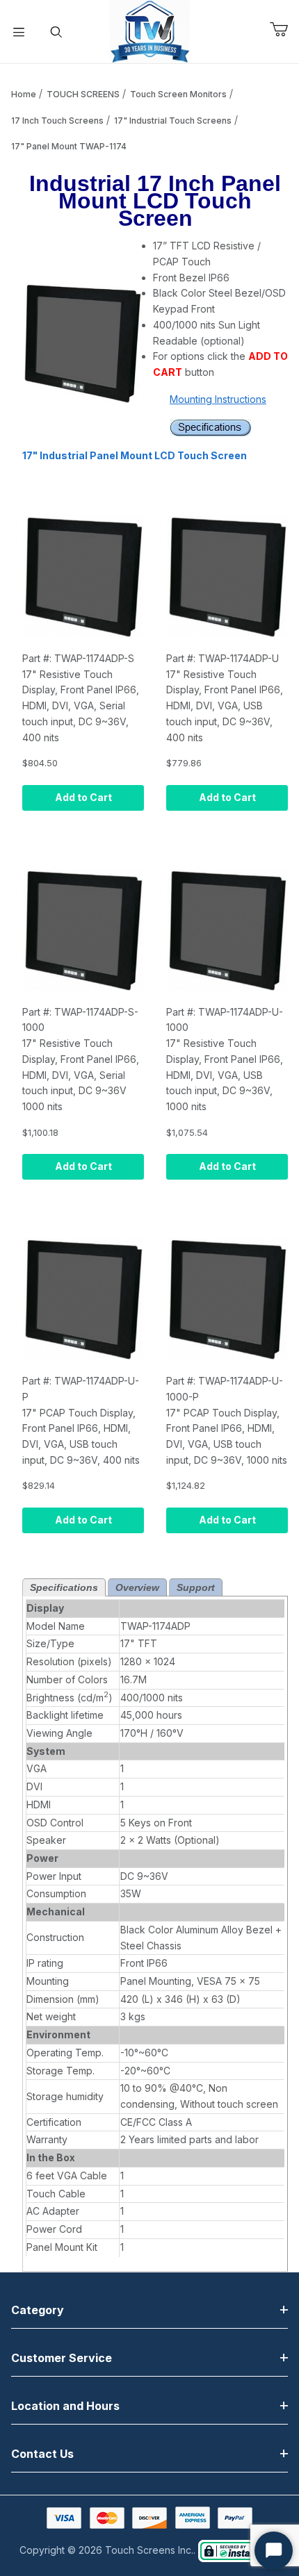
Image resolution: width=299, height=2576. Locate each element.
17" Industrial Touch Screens (173, 121)
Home (24, 94)
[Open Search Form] (56, 32)
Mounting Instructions (218, 399)
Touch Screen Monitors (178, 94)
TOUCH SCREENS (83, 94)
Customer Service (62, 2358)
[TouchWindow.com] (150, 30)
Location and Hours (65, 2406)
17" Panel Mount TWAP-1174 (69, 146)
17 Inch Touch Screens (57, 121)
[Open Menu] (19, 32)
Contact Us (42, 2454)
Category (38, 2310)
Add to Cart (83, 797)
